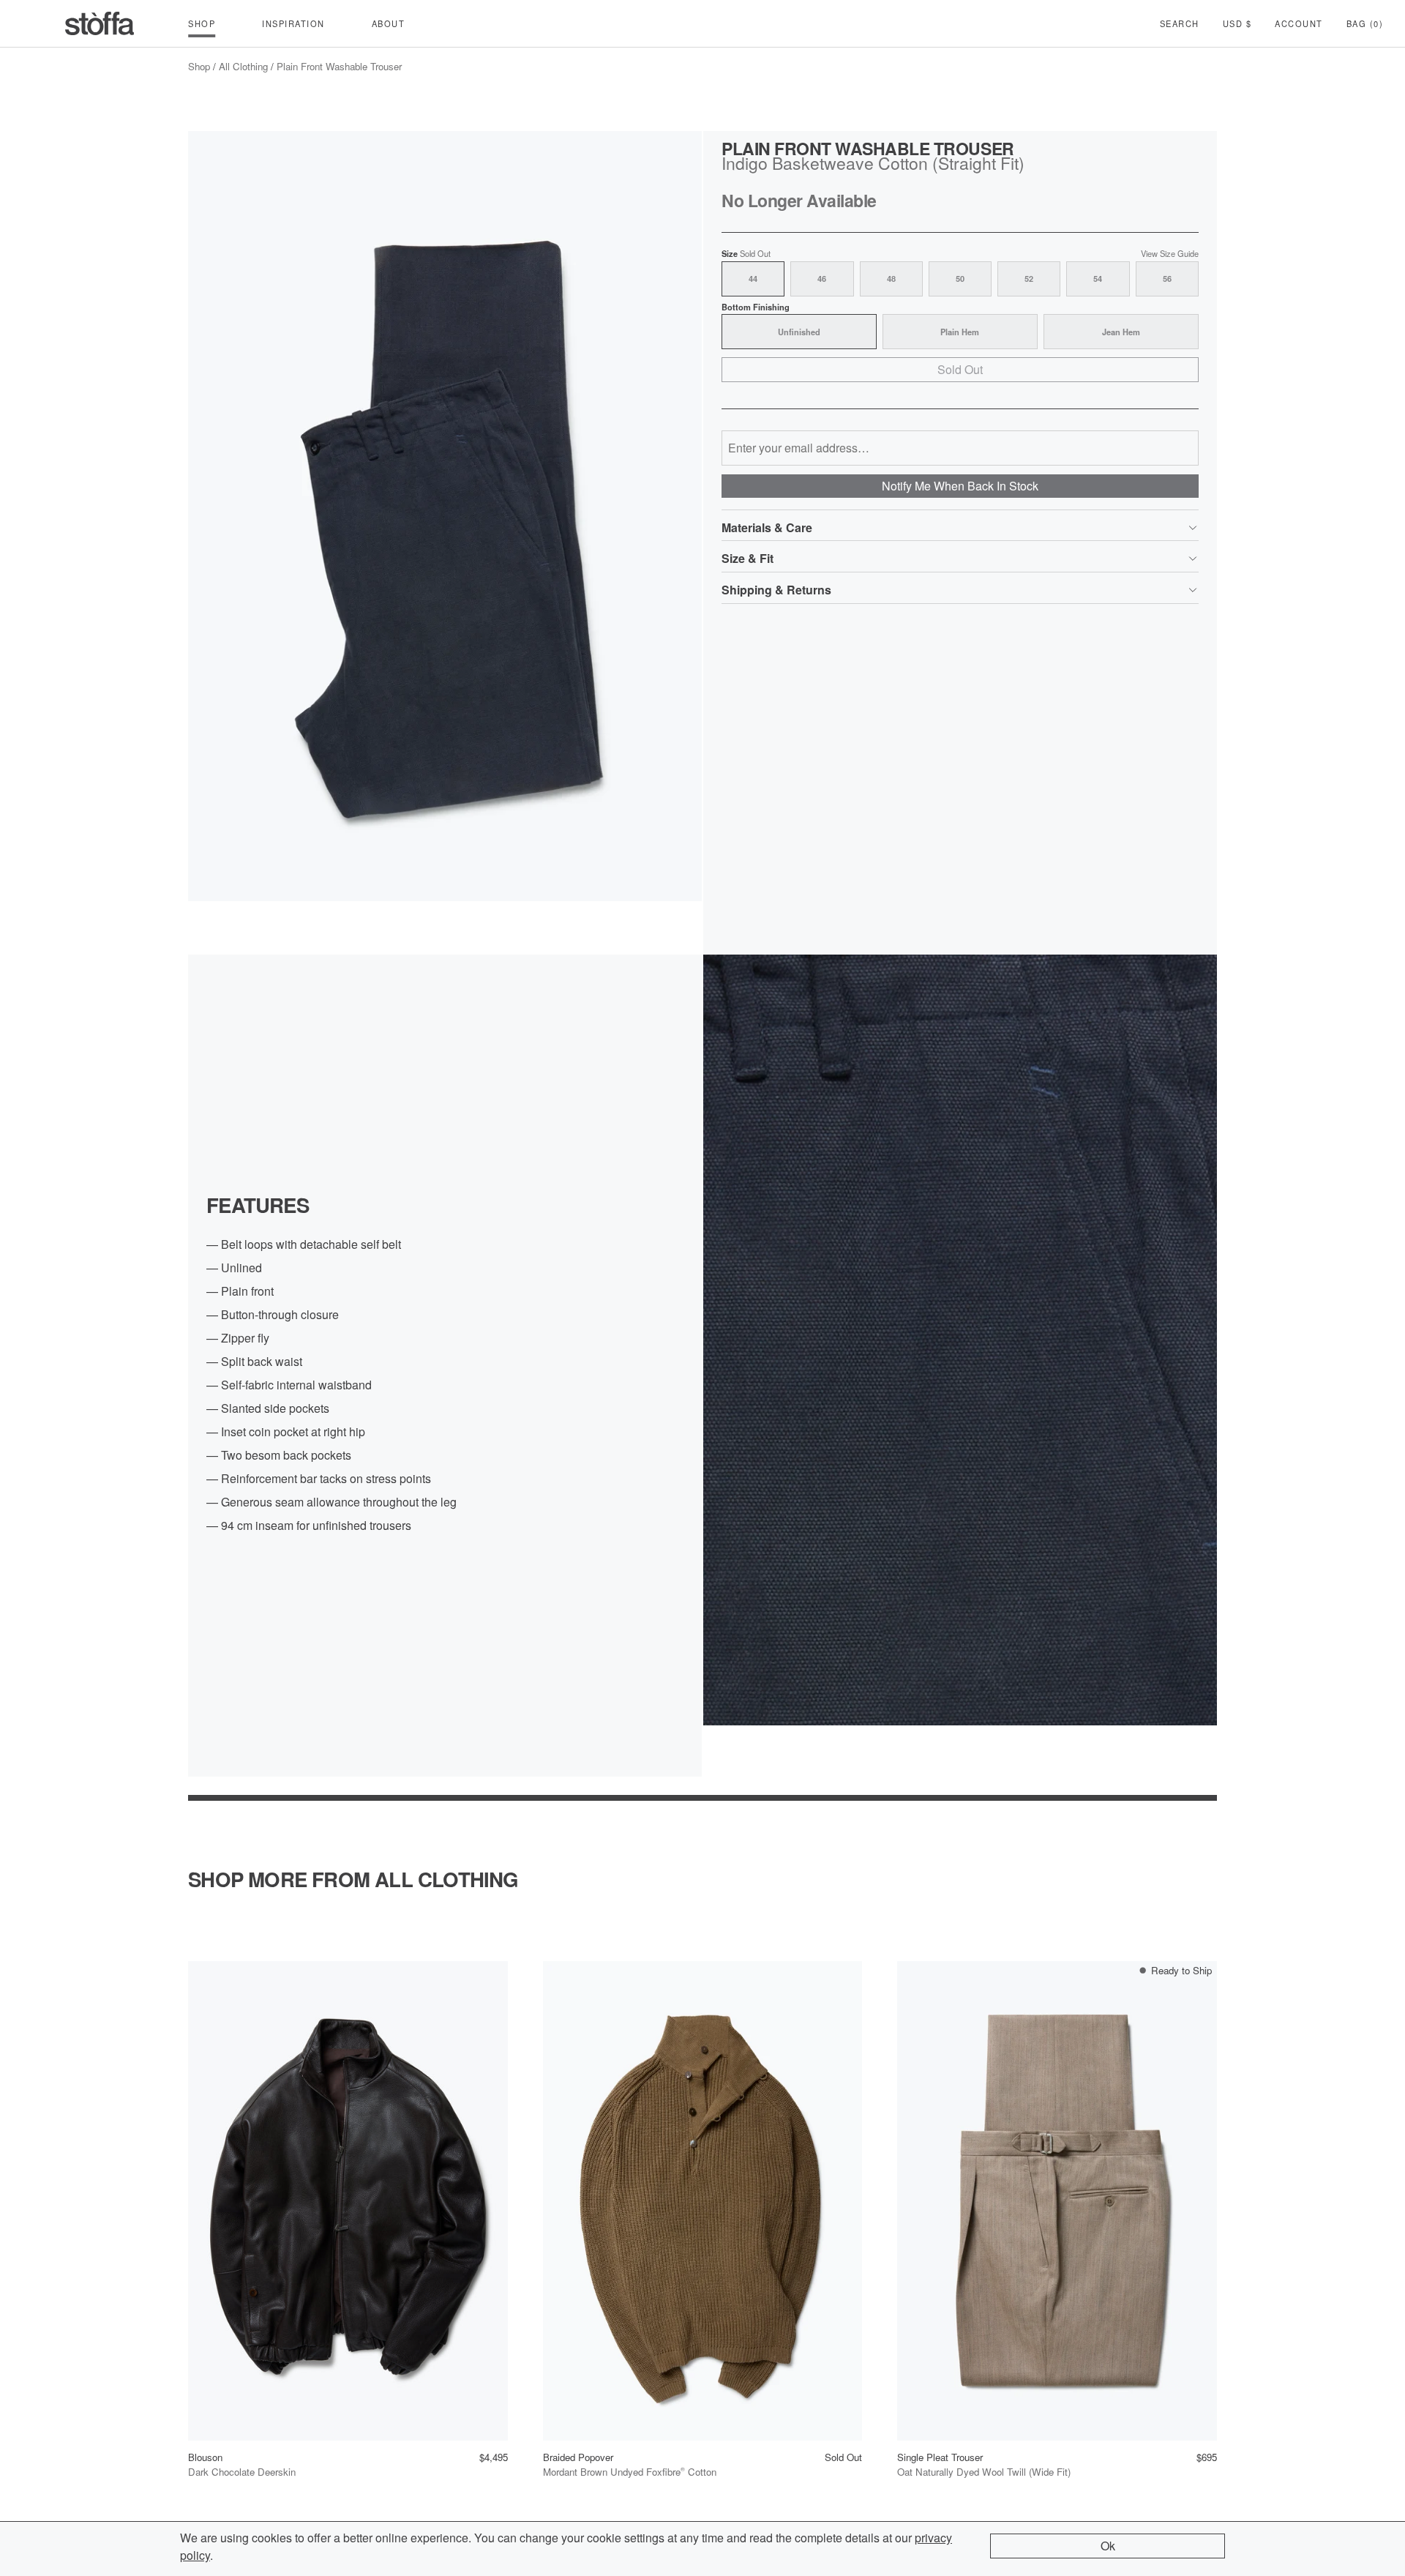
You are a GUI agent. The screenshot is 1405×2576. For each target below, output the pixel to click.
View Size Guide (1170, 254)
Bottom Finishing (756, 307)
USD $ (1237, 23)
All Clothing (243, 66)
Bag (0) (1365, 23)
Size (746, 254)
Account (1299, 23)
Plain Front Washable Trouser (339, 66)
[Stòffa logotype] (100, 23)
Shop (199, 66)
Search (1180, 23)
